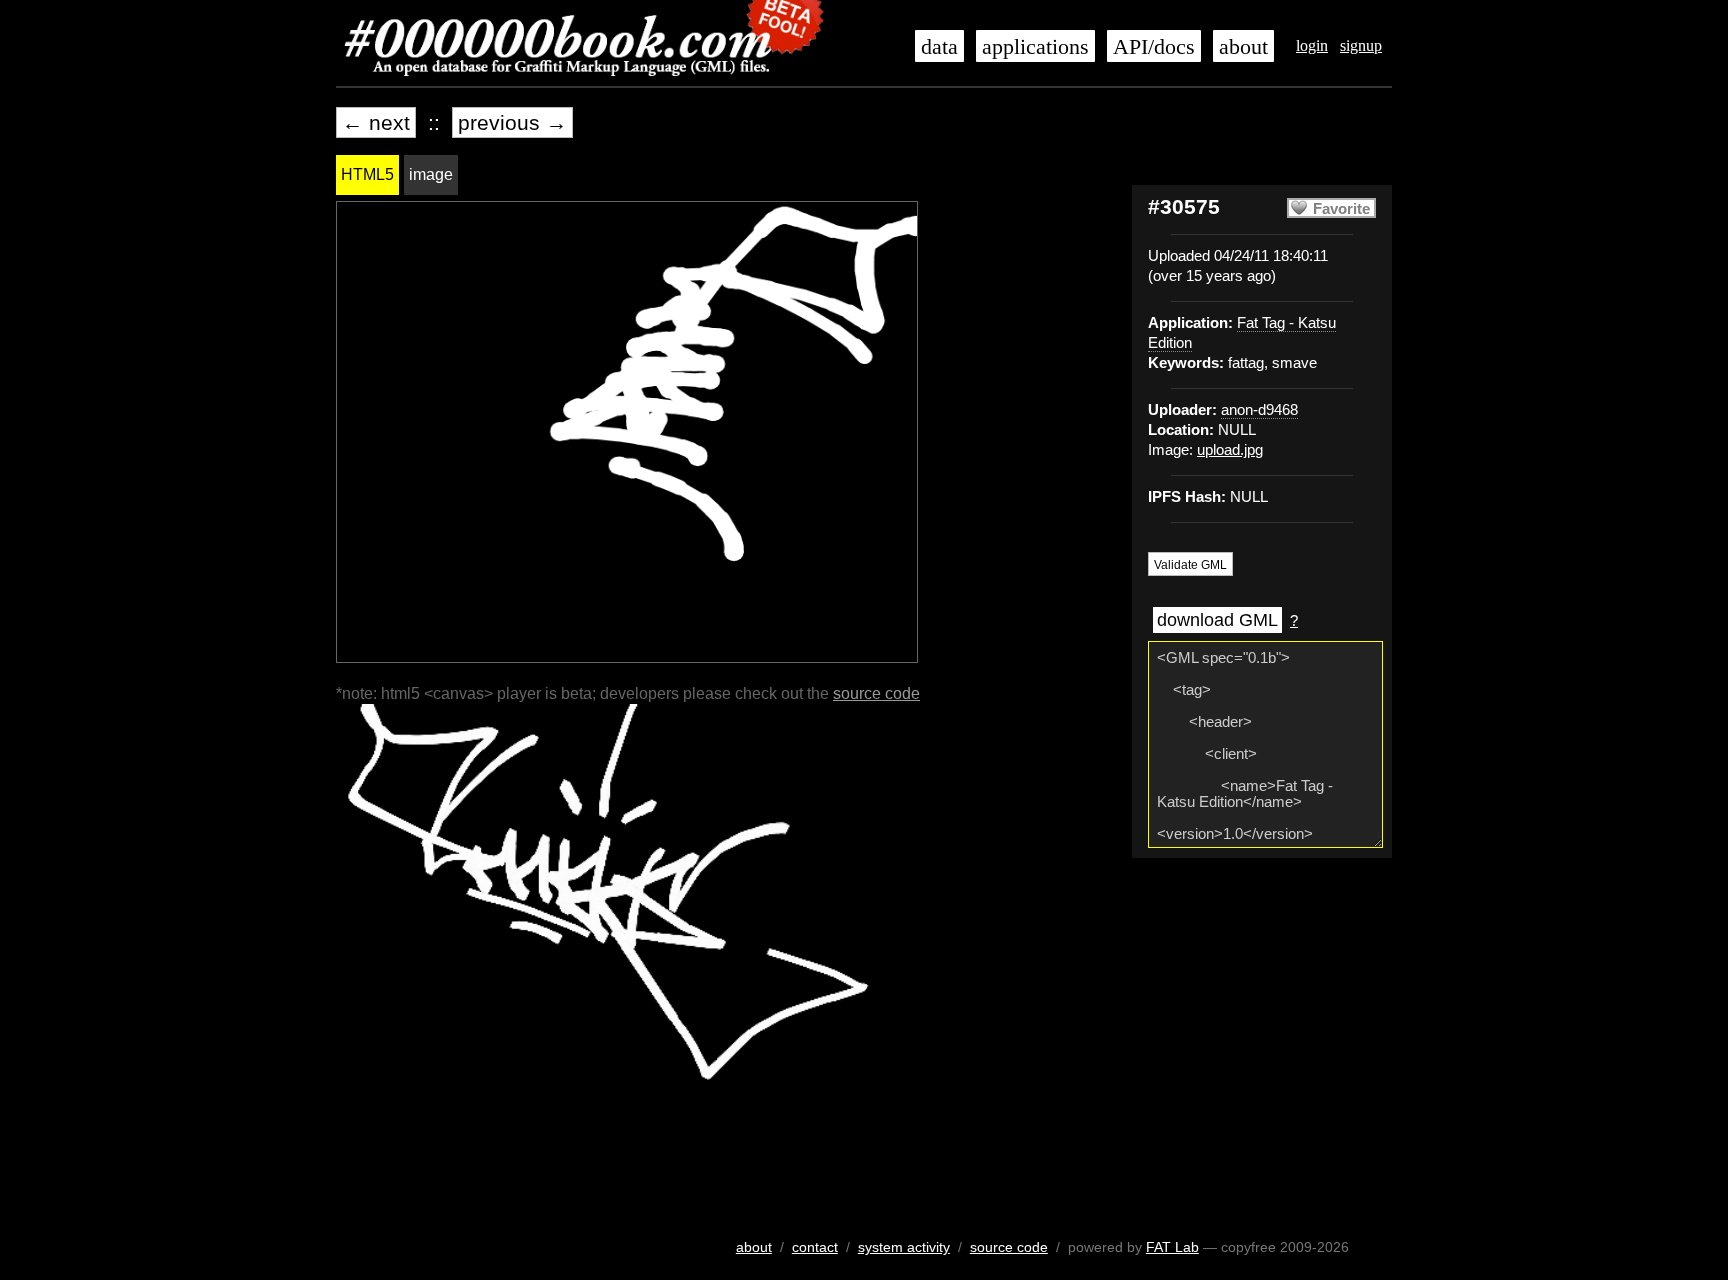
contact (815, 1247)
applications (1035, 47)
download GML (1217, 620)
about (1243, 47)
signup (1361, 45)
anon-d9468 (1259, 410)
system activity (904, 1247)
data (939, 47)
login (1312, 45)
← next (376, 122)
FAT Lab (1172, 1247)
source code (876, 693)
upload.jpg (1230, 450)
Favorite (1341, 209)
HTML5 (367, 174)
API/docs (1154, 47)
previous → (512, 122)
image (431, 174)
